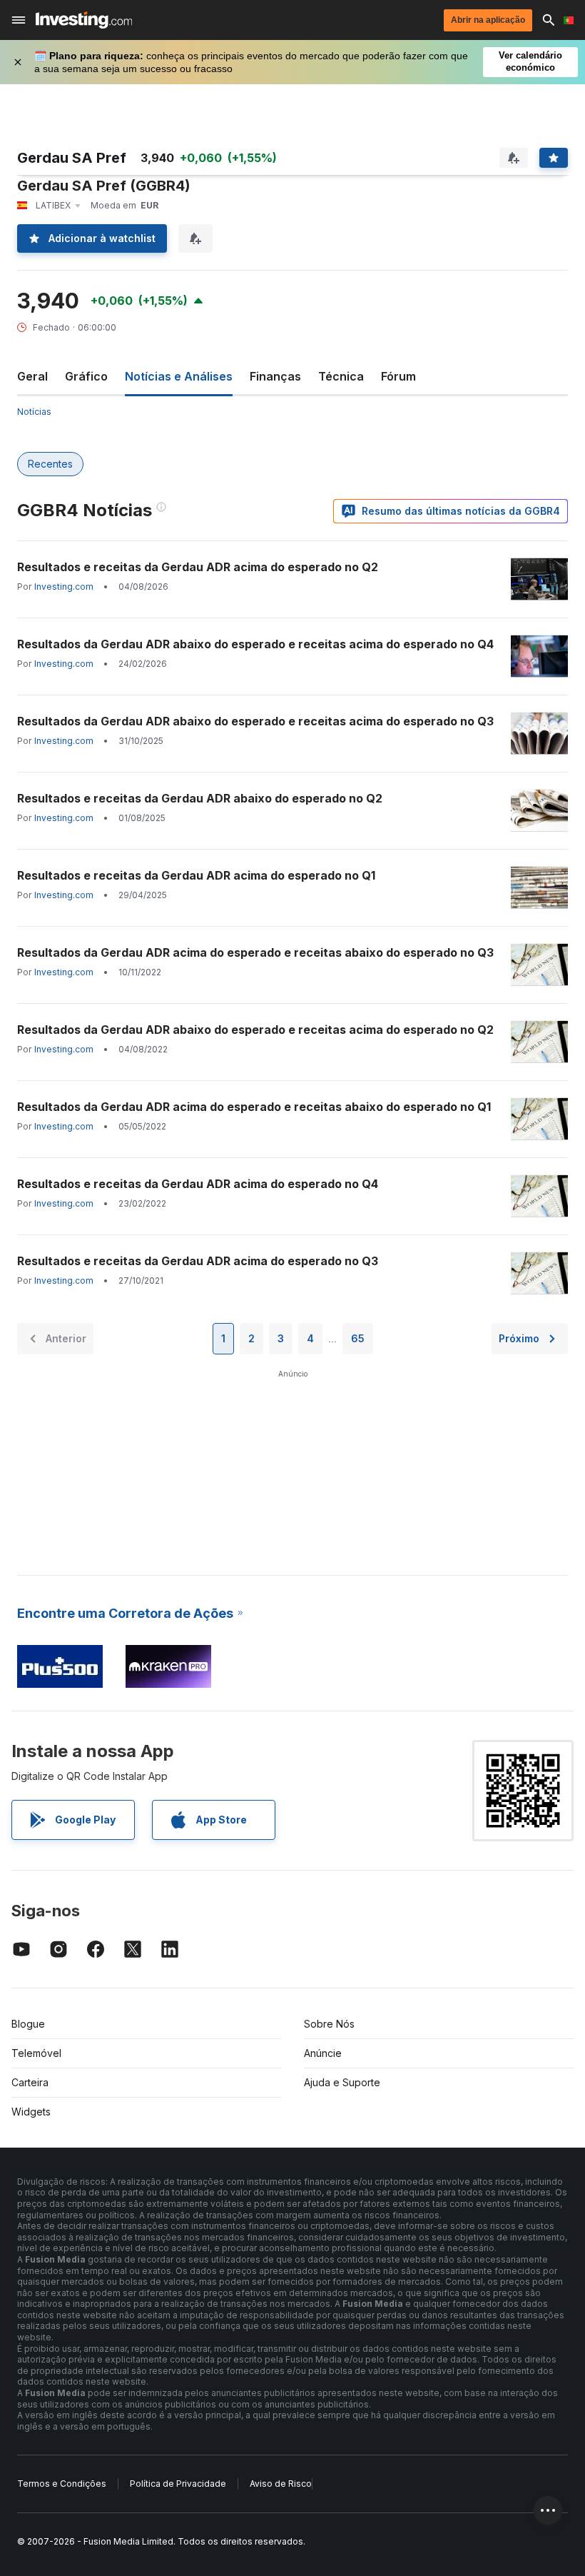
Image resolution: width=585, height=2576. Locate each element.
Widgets (31, 2112)
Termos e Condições (62, 2484)
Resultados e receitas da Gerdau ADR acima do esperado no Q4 (198, 1184)
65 (358, 1338)
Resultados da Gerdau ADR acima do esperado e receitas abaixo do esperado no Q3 (255, 952)
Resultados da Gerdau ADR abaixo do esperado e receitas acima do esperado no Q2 (255, 1030)
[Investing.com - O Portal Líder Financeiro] (84, 20)
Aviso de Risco (281, 2484)
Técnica (341, 376)
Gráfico (86, 376)
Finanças (275, 376)
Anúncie (323, 2053)
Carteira (30, 2082)
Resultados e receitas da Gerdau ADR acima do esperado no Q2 (198, 567)
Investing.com (64, 587)
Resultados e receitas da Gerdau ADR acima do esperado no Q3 (198, 1261)
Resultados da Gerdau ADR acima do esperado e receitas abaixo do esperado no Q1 (254, 1107)
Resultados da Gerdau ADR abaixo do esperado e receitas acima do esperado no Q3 (255, 721)
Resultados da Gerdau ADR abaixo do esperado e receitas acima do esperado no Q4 (255, 644)
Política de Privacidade (178, 2484)
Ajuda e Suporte (342, 2082)
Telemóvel (36, 2053)
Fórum (398, 376)
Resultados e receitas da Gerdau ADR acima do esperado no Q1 (196, 875)
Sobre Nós (329, 2024)
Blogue (28, 2024)
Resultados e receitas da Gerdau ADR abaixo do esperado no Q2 (200, 798)
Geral (32, 376)
